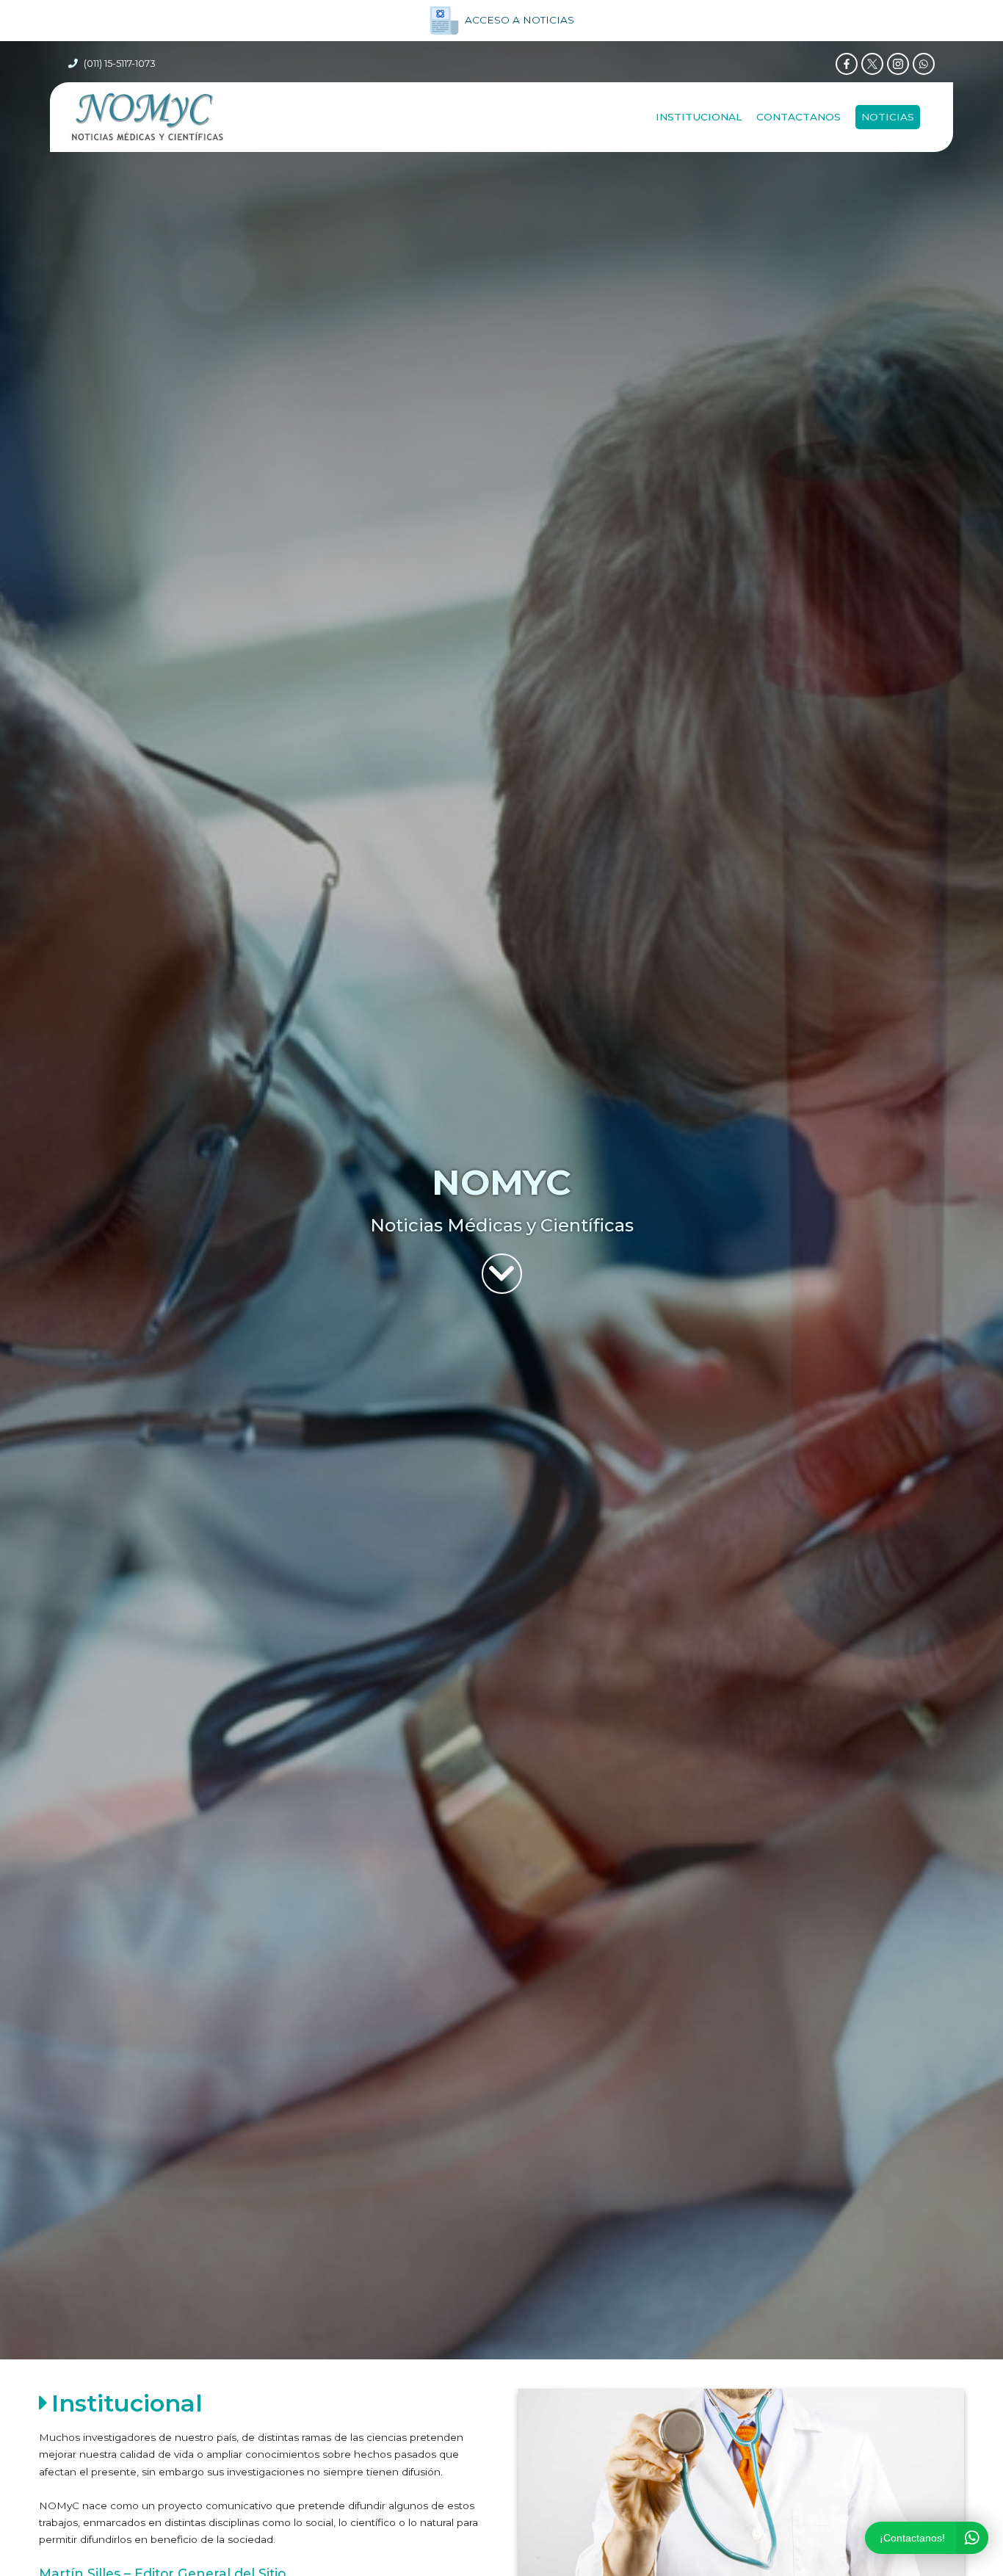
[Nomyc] (147, 117)
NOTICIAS (888, 117)
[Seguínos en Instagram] (898, 64)
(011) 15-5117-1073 (120, 64)
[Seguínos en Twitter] (872, 64)
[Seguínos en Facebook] (847, 64)
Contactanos (799, 117)
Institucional (699, 117)
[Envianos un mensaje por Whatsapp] (924, 64)
